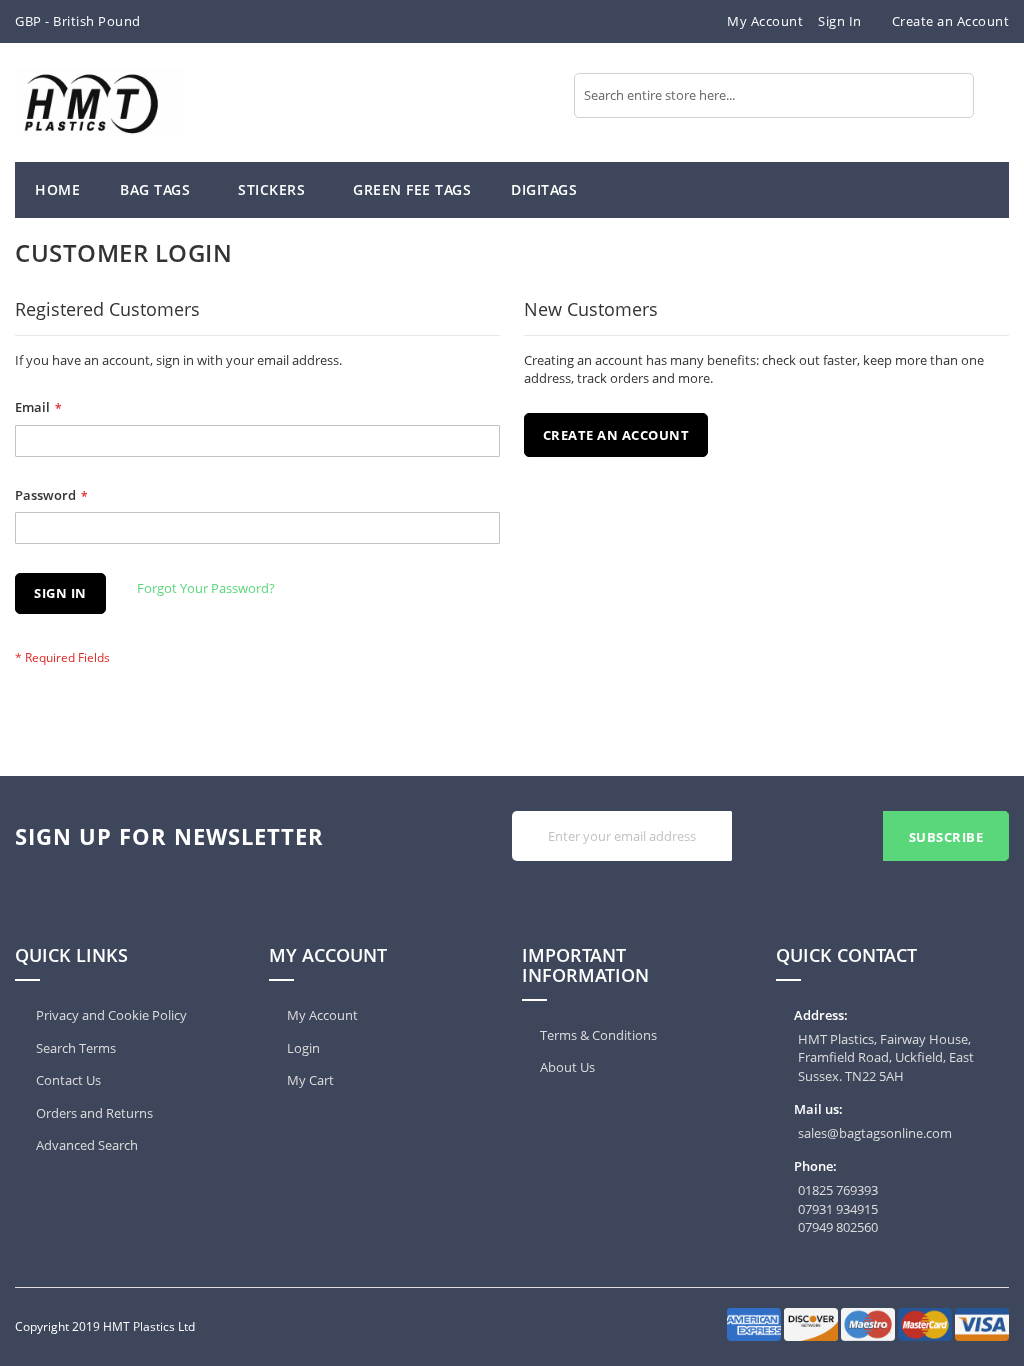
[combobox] (774, 95)
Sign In (840, 21)
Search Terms (74, 1048)
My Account (765, 21)
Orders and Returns (93, 1113)
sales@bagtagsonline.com (875, 1133)
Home (57, 189)
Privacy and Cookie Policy (110, 1015)
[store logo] (100, 102)
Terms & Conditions (598, 1035)
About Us (567, 1067)
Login (303, 1048)
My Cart (310, 1080)
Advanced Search (85, 1145)
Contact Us (67, 1080)
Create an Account (951, 21)
